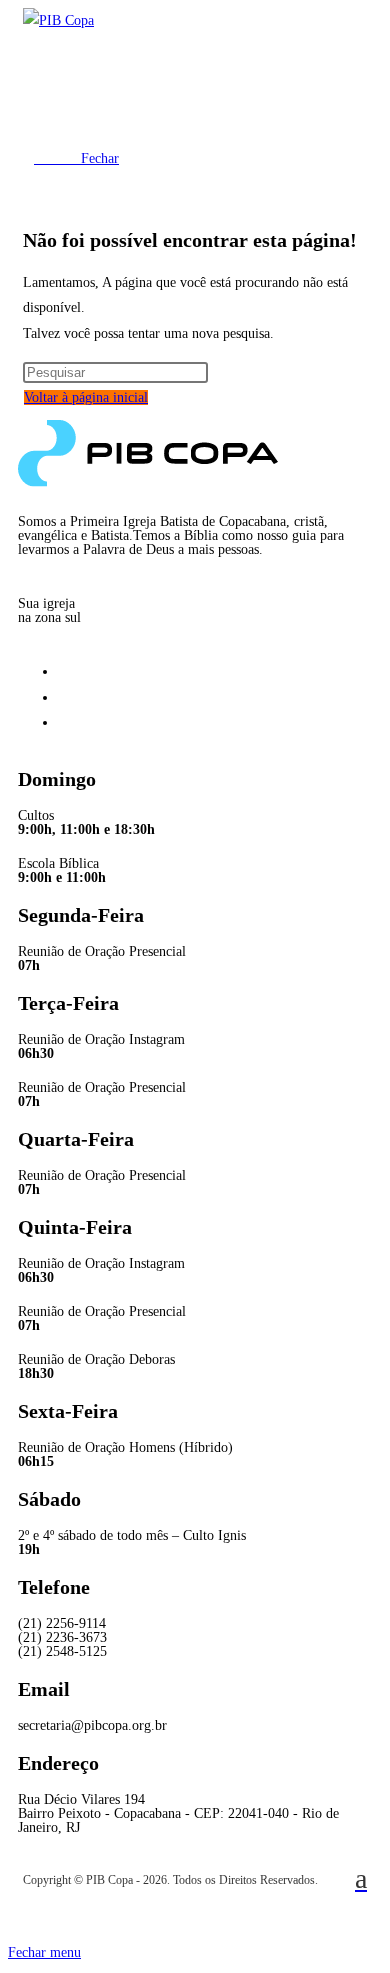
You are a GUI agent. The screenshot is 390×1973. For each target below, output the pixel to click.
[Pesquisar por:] (115, 372)
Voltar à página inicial (86, 397)
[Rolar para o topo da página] (13, 1927)
